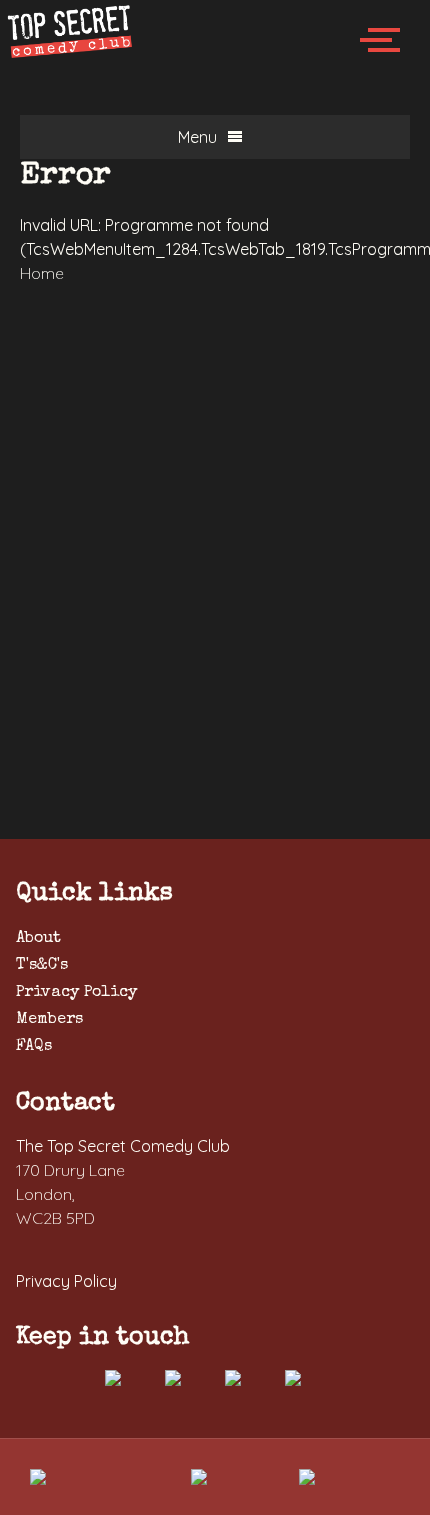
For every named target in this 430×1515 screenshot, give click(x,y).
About (38, 939)
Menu (197, 137)
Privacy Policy (76, 993)
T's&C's (42, 966)
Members (49, 1020)
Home (42, 273)
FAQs (34, 1047)
